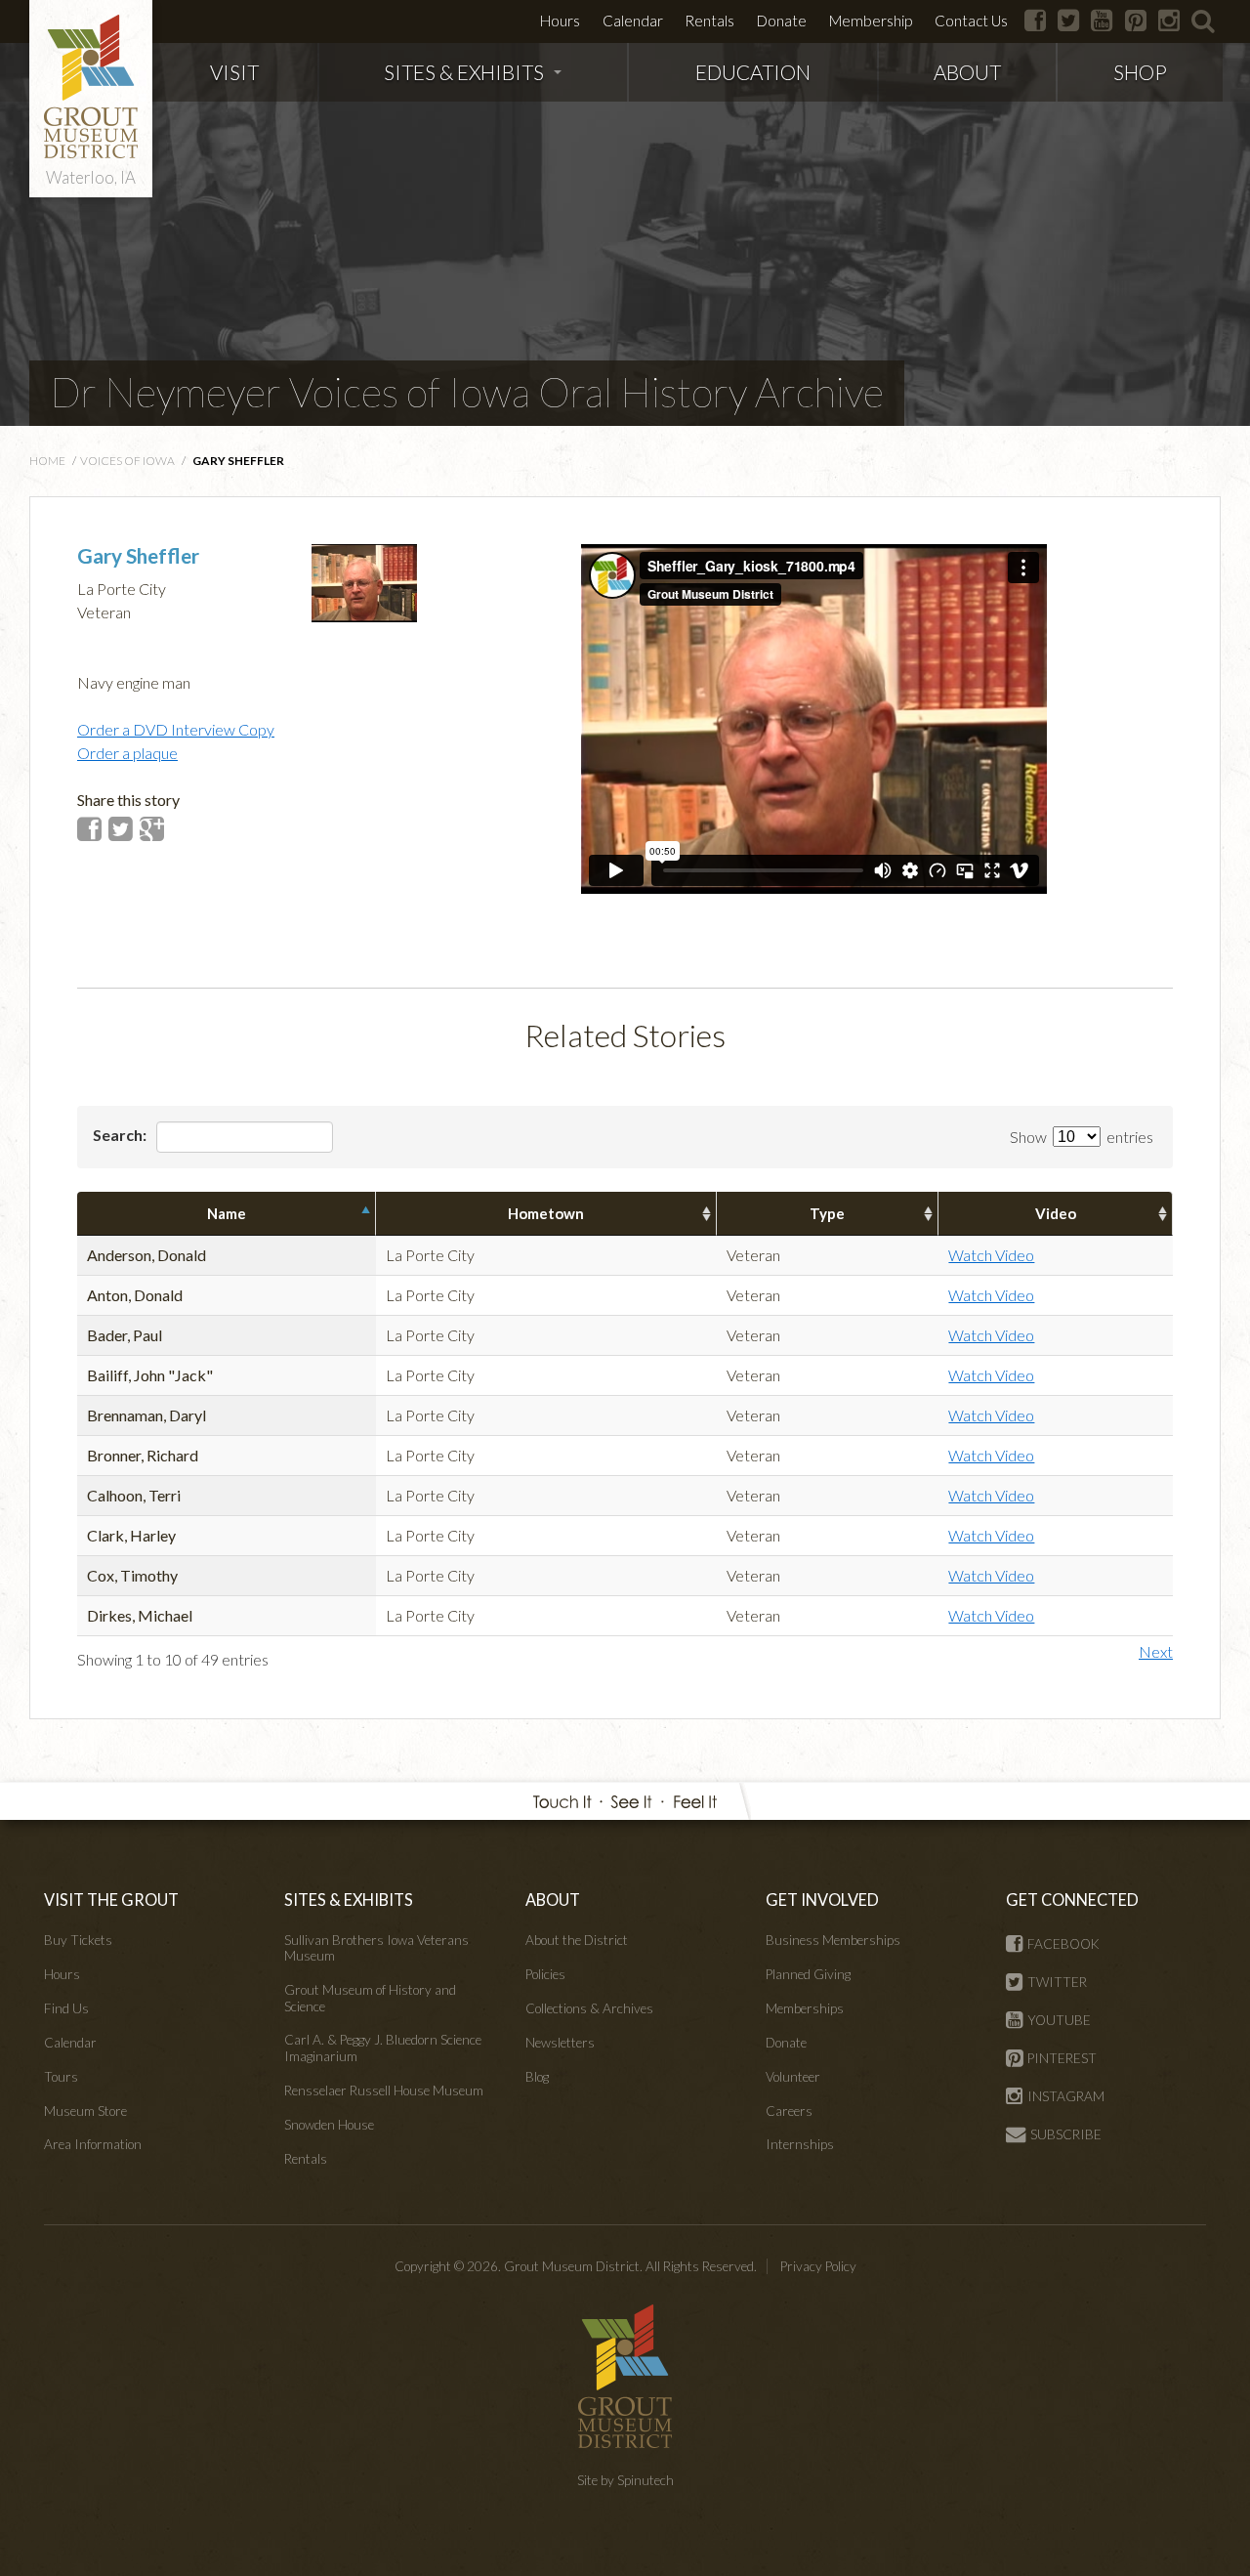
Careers (789, 2111)
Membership (871, 21)
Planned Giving (808, 1974)
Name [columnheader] (227, 1213)
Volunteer (793, 2077)
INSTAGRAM (1066, 2096)
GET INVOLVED (822, 1900)
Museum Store (85, 2111)
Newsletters (560, 2043)
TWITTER (1057, 1982)
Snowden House (329, 2125)
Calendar (633, 21)
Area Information (93, 2144)
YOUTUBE (1059, 2020)
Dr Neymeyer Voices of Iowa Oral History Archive (467, 392)
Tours (61, 2077)
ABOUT (967, 72)
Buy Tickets (78, 1940)
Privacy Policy (818, 2266)
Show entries (1082, 1137)
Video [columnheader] (1056, 1213)
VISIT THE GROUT (111, 1900)
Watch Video (991, 1255)
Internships (800, 2144)
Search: (121, 1135)
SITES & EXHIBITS (464, 72)
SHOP (1140, 72)
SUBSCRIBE (1066, 2134)
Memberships (805, 2008)
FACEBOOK (1063, 1944)
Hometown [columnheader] (546, 1213)
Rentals (709, 21)
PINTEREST (1062, 2058)
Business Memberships (833, 1940)
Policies (545, 1974)
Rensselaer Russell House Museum (384, 2090)
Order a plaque (127, 753)
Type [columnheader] (827, 1213)
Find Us (66, 2008)
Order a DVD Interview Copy (176, 729)
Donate (782, 21)
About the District (577, 1940)
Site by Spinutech (625, 2480)
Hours (560, 21)
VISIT (234, 72)
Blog (537, 2077)
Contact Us (971, 21)
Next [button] (1156, 1651)
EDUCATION (753, 72)
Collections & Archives (589, 2008)
